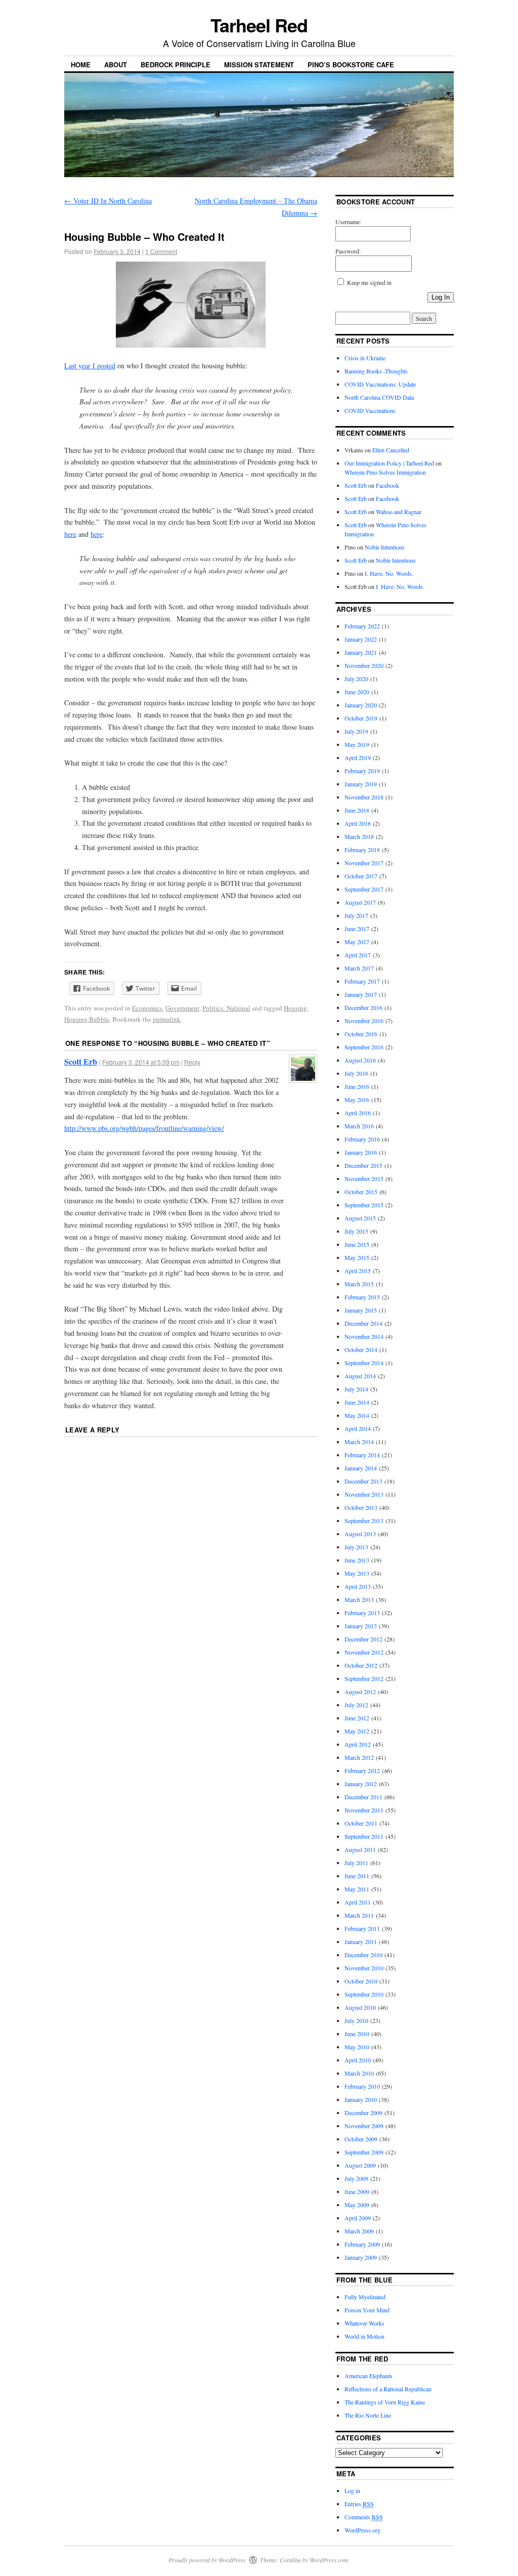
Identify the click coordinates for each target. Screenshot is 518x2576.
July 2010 (356, 2020)
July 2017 (356, 915)
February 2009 (362, 2244)
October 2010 (361, 1981)
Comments (364, 2517)
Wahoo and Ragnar (399, 512)
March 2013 (359, 1599)
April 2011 (358, 1902)
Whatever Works (364, 2323)
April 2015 (358, 1271)
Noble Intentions (385, 547)
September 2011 (364, 1836)
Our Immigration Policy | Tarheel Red (389, 463)
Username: (348, 222)
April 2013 (358, 1586)
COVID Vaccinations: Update (380, 384)
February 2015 (362, 1297)
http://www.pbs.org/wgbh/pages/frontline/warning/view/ (144, 1128)
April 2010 (358, 2060)
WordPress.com (329, 2560)
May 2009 (357, 2205)
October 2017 (361, 876)
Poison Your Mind (367, 2310)
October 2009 (361, 2139)
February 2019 (362, 771)
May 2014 (357, 1415)
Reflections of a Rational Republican (388, 2389)
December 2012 (363, 1639)
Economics (147, 1008)
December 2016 (363, 1007)
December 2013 (363, 1481)
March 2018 (359, 836)
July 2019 (356, 731)
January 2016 (361, 1152)
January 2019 (361, 784)
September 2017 (364, 889)
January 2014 (361, 1468)
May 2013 (357, 1573)
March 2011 (359, 1915)
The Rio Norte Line (368, 2415)
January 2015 (361, 1310)
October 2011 (361, 1823)
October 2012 (361, 1665)
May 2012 (357, 1731)
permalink (167, 1019)
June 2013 (357, 1560)
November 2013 (364, 1494)
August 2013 (360, 1534)
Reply (192, 1062)
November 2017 (364, 863)
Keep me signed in (369, 282)
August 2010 (360, 2007)
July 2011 (356, 1863)
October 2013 (361, 1507)
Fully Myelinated (365, 2297)
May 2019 (357, 744)
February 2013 (362, 1613)
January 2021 (361, 652)
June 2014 (357, 1402)
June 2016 (357, 1086)
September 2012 (364, 1678)
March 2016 (359, 1126)
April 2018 (358, 823)
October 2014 (361, 1349)
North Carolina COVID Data (379, 397)
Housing (295, 1008)
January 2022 (361, 639)
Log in (352, 2490)
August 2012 (360, 1692)
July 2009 (356, 2178)
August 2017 (360, 902)
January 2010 (361, 2099)
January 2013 (361, 1626)
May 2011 (357, 1889)
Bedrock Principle (176, 65)
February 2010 (362, 2086)
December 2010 (363, 1955)
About (116, 65)
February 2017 (362, 981)
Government (182, 1008)
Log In (441, 297)
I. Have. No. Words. (389, 573)
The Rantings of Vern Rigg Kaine (385, 2402)
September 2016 (364, 1047)
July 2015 (356, 1231)
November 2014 (364, 1336)
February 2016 (362, 1139)
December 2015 (363, 1165)
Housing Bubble (87, 1019)
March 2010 (359, 2073)
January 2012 (361, 1784)
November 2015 (364, 1178)
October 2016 (361, 1034)
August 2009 (360, 2165)
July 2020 (356, 679)
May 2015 (357, 1257)
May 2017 (357, 942)
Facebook (387, 485)
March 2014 (359, 1442)
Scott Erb (81, 1061)
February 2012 (362, 1770)
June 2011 (357, 1876)
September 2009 (364, 2152)
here (70, 534)
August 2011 (360, 1849)
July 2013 (356, 1547)
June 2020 (357, 692)
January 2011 (361, 1941)
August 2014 (360, 1376)
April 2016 (358, 1113)
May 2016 (357, 1100)
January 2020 (361, 705)
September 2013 (364, 1521)
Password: (348, 251)
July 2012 (356, 1705)
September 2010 (364, 1994)
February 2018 (362, 850)
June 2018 (357, 810)
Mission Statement (259, 65)
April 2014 (358, 1428)
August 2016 (360, 1060)
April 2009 (358, 2218)
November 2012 (364, 1652)
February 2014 (362, 1455)
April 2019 (358, 757)
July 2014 (356, 1389)
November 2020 (364, 665)
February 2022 (362, 626)
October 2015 (361, 1192)
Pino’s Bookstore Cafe (351, 65)
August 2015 (360, 1218)
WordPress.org (362, 2530)
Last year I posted (90, 366)
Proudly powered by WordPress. (208, 2560)
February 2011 (362, 1928)
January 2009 (361, 2257)
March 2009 (359, 2231)
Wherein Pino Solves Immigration (385, 472)
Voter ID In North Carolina (108, 201)
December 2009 (363, 2113)
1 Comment (161, 251)
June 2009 (357, 2191)
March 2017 (359, 968)
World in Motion (364, 2336)
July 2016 (356, 1073)
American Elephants (369, 2376)
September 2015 (364, 1205)
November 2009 (364, 2126)
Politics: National (226, 1008)
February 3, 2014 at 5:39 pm (141, 1062)
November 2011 (364, 1810)
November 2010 (364, 1968)
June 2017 (357, 928)
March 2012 (359, 1757)
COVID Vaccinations (370, 410)
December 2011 (363, 1797)
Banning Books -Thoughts (376, 371)
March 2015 (359, 1284)
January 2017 (361, 994)
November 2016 (364, 1021)
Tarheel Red (259, 25)
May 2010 (357, 2047)
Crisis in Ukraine (365, 358)
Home (81, 65)
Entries (359, 2504)
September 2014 (364, 1363)
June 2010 (357, 2034)
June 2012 (357, 1718)
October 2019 (361, 718)
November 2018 (364, 797)
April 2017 (358, 955)
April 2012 (358, 1744)
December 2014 (363, 1323)
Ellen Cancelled (391, 450)
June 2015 (357, 1244)
